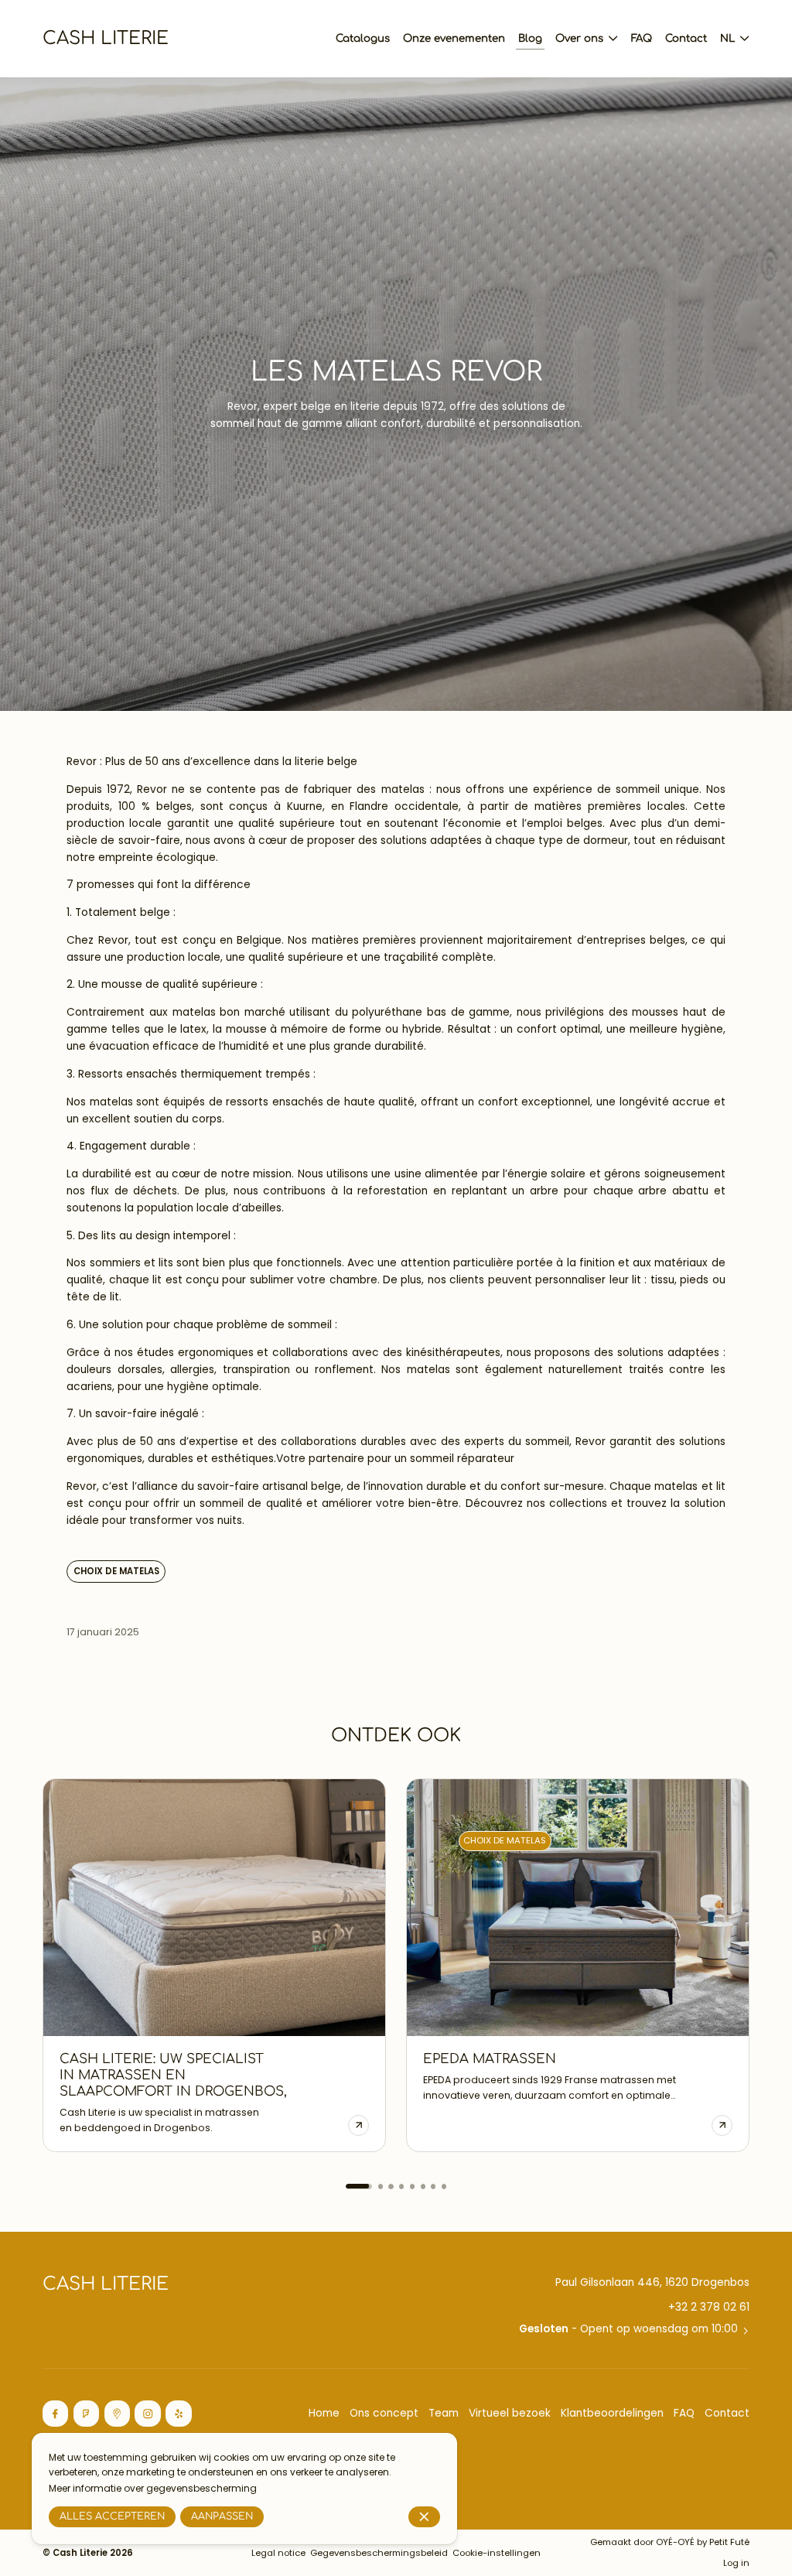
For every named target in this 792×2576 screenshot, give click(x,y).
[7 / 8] (433, 2186)
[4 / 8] (401, 2186)
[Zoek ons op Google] (118, 2414)
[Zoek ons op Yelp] (179, 2414)
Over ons (579, 38)
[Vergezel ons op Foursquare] (87, 2414)
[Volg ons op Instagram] (148, 2414)
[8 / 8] (444, 2186)
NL (727, 38)
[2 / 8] (370, 2186)
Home (324, 2413)
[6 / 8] (423, 2186)
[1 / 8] (348, 2186)
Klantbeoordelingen (612, 2413)
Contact (727, 2413)
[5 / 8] (412, 2186)
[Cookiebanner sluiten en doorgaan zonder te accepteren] (424, 2517)
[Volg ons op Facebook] (56, 2414)
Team (444, 2413)
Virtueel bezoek (510, 2413)
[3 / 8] (391, 2186)
